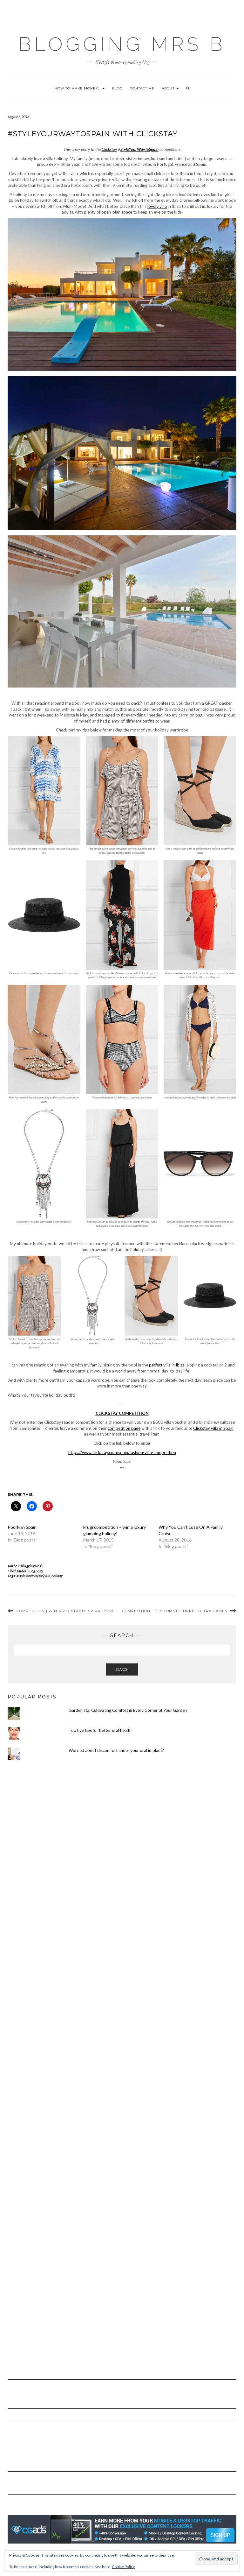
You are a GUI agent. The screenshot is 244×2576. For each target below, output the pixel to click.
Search (122, 1669)
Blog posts (36, 1571)
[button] (122, 297)
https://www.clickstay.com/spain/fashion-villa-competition (122, 1452)
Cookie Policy (123, 2567)
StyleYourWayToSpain (139, 149)
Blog (117, 88)
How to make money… (78, 88)
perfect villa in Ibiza (167, 1365)
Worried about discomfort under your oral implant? (116, 1750)
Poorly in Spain (22, 1527)
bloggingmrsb (32, 1566)
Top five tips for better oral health (100, 1730)
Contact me (142, 88)
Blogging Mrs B (122, 44)
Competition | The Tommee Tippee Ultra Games (175, 1611)
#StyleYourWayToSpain (33, 1576)
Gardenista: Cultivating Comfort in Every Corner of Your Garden (128, 1710)
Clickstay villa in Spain (213, 1428)
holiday (57, 1576)
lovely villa (157, 206)
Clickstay (109, 149)
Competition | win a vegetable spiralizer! (65, 1611)
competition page (124, 1428)
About (169, 88)
